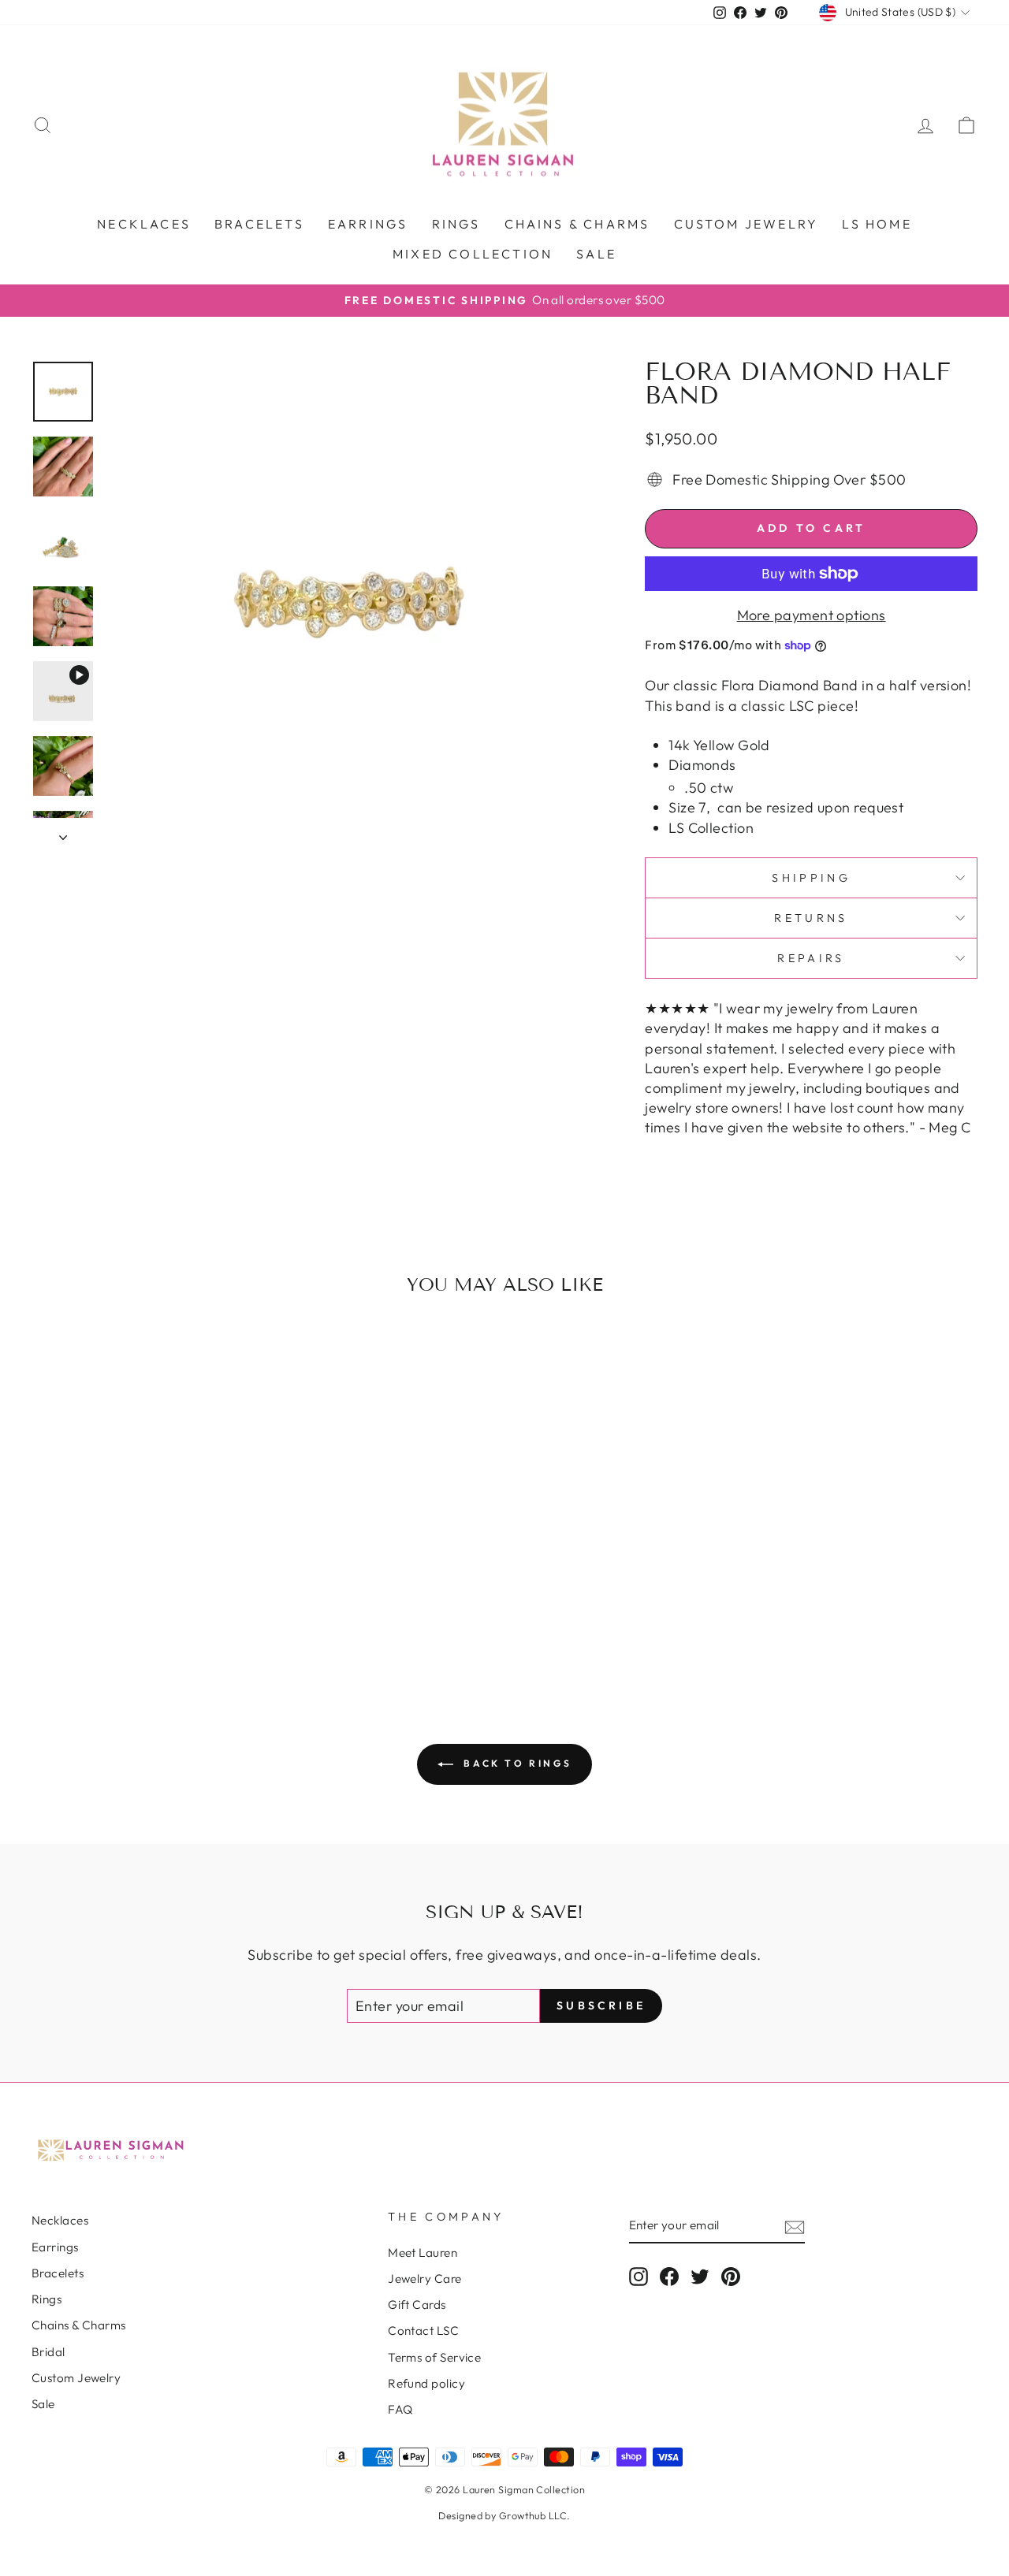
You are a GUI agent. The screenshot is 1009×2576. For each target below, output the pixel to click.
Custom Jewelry (76, 2378)
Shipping (811, 878)
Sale (596, 254)
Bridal (48, 2352)
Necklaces (144, 224)
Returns (811, 918)
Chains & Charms (577, 224)
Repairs (811, 958)
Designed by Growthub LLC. (504, 2515)
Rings (456, 224)
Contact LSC (423, 2331)
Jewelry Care (424, 2279)
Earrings (368, 224)
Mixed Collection (473, 254)
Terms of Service (434, 2357)
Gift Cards (417, 2305)
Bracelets (259, 224)
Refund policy (426, 2383)
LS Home (877, 224)
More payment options (812, 615)
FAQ (400, 2409)
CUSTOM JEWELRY (747, 224)
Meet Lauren (423, 2253)
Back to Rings (516, 1763)
